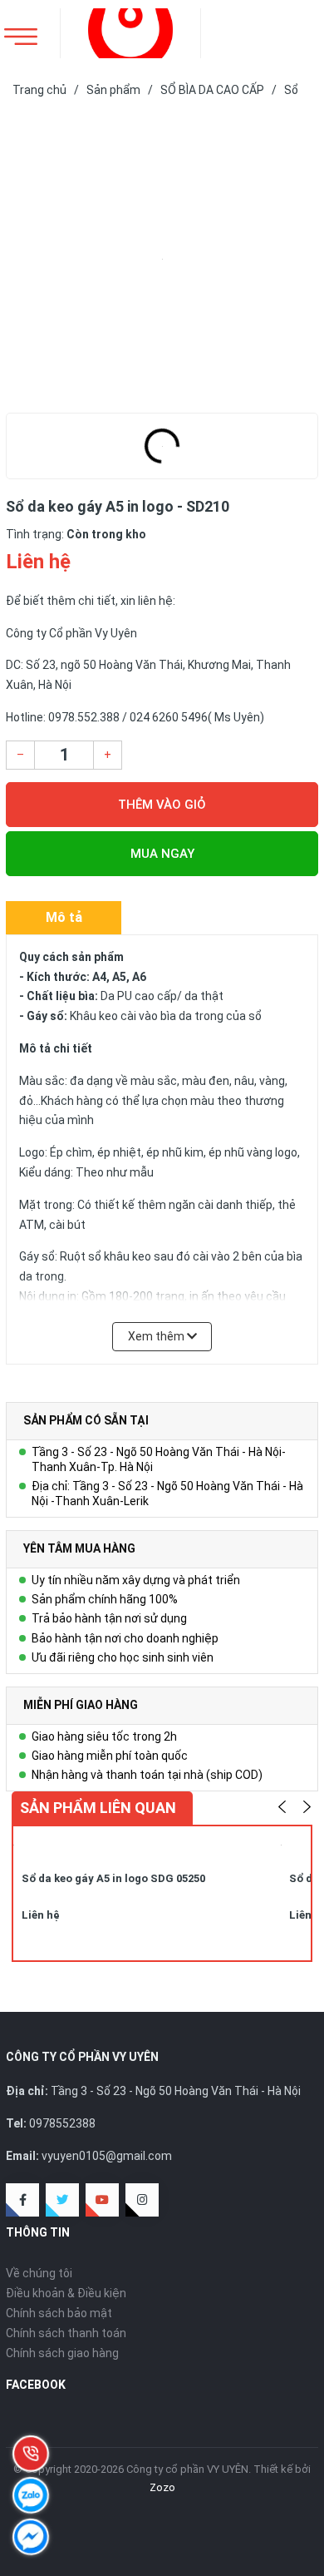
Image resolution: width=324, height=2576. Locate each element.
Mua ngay (162, 854)
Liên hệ (41, 1915)
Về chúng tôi (39, 2273)
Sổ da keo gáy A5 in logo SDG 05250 (113, 1878)
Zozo (162, 2487)
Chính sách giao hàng (62, 2353)
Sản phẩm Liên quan (98, 1808)
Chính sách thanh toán (66, 2333)
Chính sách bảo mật (59, 2313)
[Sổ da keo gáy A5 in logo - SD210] (162, 259)
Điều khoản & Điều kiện (66, 2293)
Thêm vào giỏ (162, 805)
